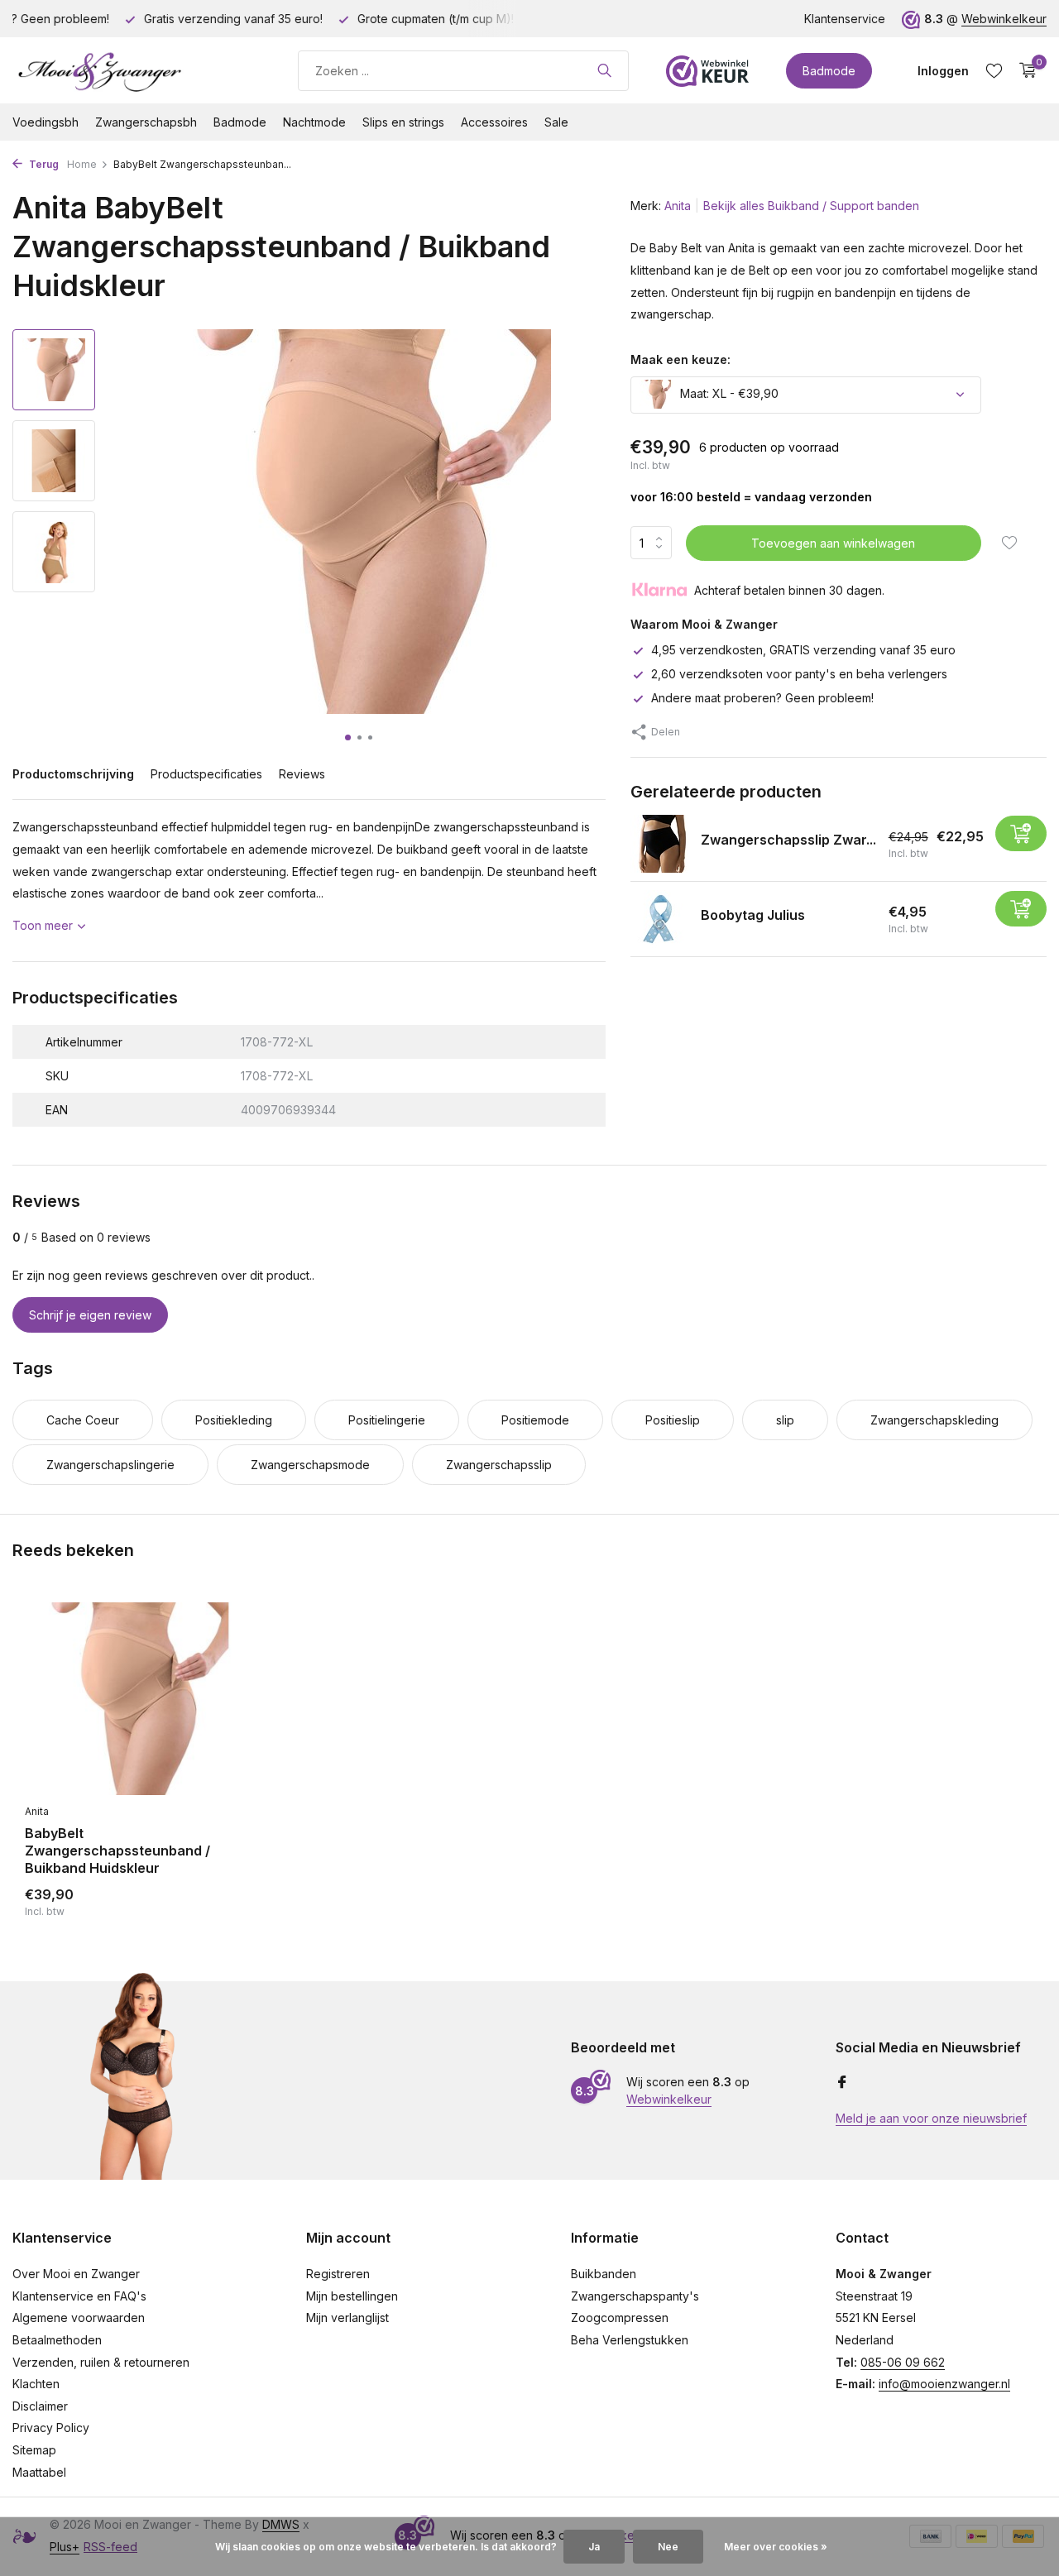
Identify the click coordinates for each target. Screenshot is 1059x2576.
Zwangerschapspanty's (635, 2296)
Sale (556, 122)
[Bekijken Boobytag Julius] (659, 919)
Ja (594, 2547)
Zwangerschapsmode (310, 1465)
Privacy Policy (51, 2428)
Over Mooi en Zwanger (76, 2274)
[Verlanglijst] (994, 70)
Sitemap (34, 2450)
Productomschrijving (73, 774)
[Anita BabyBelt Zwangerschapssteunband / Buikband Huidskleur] (132, 1699)
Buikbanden (604, 2274)
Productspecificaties (206, 774)
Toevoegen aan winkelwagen (833, 542)
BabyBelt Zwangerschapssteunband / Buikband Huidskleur (117, 1851)
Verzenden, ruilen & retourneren (101, 2362)
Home (82, 164)
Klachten (36, 2384)
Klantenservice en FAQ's (79, 2296)
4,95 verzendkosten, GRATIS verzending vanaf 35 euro (803, 649)
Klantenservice (845, 19)
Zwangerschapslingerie (110, 1465)
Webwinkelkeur (1004, 19)
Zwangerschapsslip (499, 1465)
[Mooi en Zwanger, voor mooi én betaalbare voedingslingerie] (137, 70)
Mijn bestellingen (352, 2296)
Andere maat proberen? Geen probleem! (762, 698)
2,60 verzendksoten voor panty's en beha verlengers (799, 674)
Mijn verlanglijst (347, 2317)
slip (785, 1420)
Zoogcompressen (620, 2317)
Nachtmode (314, 122)
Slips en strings (403, 122)
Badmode (829, 71)
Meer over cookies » (776, 2547)
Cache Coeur (83, 1420)
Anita (678, 206)
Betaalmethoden (57, 2340)
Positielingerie (387, 1420)
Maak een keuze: (680, 359)
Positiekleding (234, 1420)
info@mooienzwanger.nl (944, 2384)
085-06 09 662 (903, 2362)
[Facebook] (842, 2083)
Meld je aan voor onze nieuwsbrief (931, 2118)
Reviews (302, 774)
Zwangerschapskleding (934, 1420)
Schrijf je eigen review (90, 1315)
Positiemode (535, 1420)
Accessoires (494, 122)
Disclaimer (40, 2406)
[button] (348, 737)
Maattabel (39, 2472)
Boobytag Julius (753, 915)
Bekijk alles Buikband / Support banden (811, 206)
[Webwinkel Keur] (707, 70)
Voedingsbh (46, 122)
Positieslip (673, 1420)
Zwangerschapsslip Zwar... (788, 840)
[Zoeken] (604, 70)
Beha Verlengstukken (630, 2340)
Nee (668, 2547)
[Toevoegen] (1021, 833)
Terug (43, 164)
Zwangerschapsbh (146, 122)
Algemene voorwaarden (79, 2317)
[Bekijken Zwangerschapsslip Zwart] (659, 844)
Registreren (338, 2274)
